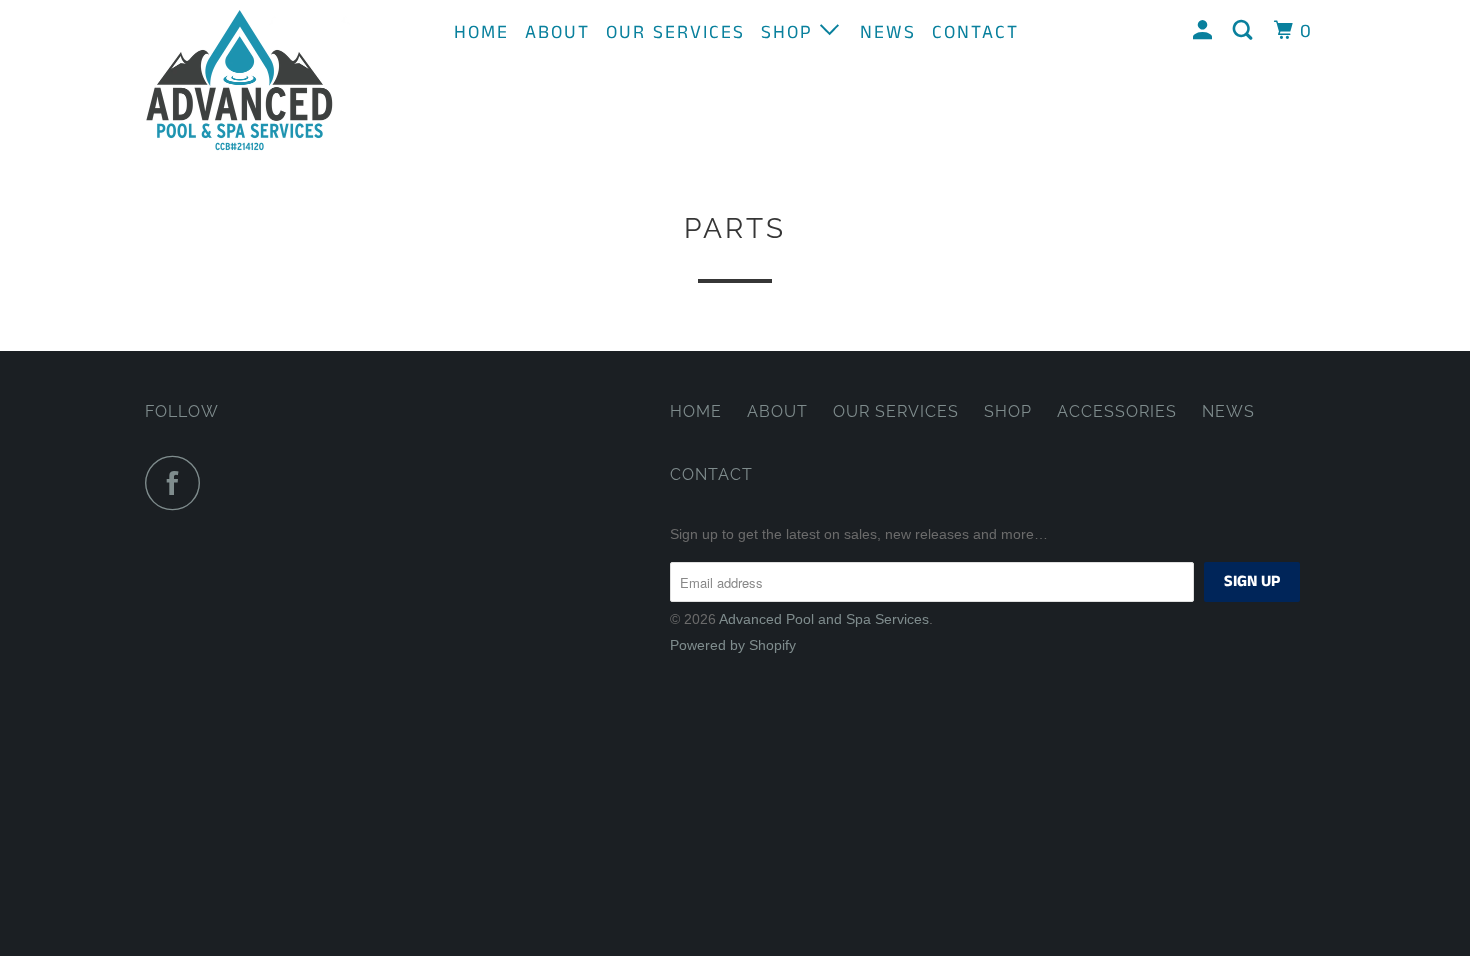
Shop (790, 32)
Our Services (675, 32)
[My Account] (1205, 31)
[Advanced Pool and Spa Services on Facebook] (178, 482)
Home (481, 32)
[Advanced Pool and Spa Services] (247, 81)
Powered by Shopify (733, 645)
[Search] (1245, 31)
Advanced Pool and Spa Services (824, 619)
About (557, 32)
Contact (975, 32)
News (888, 32)
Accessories (1117, 411)
